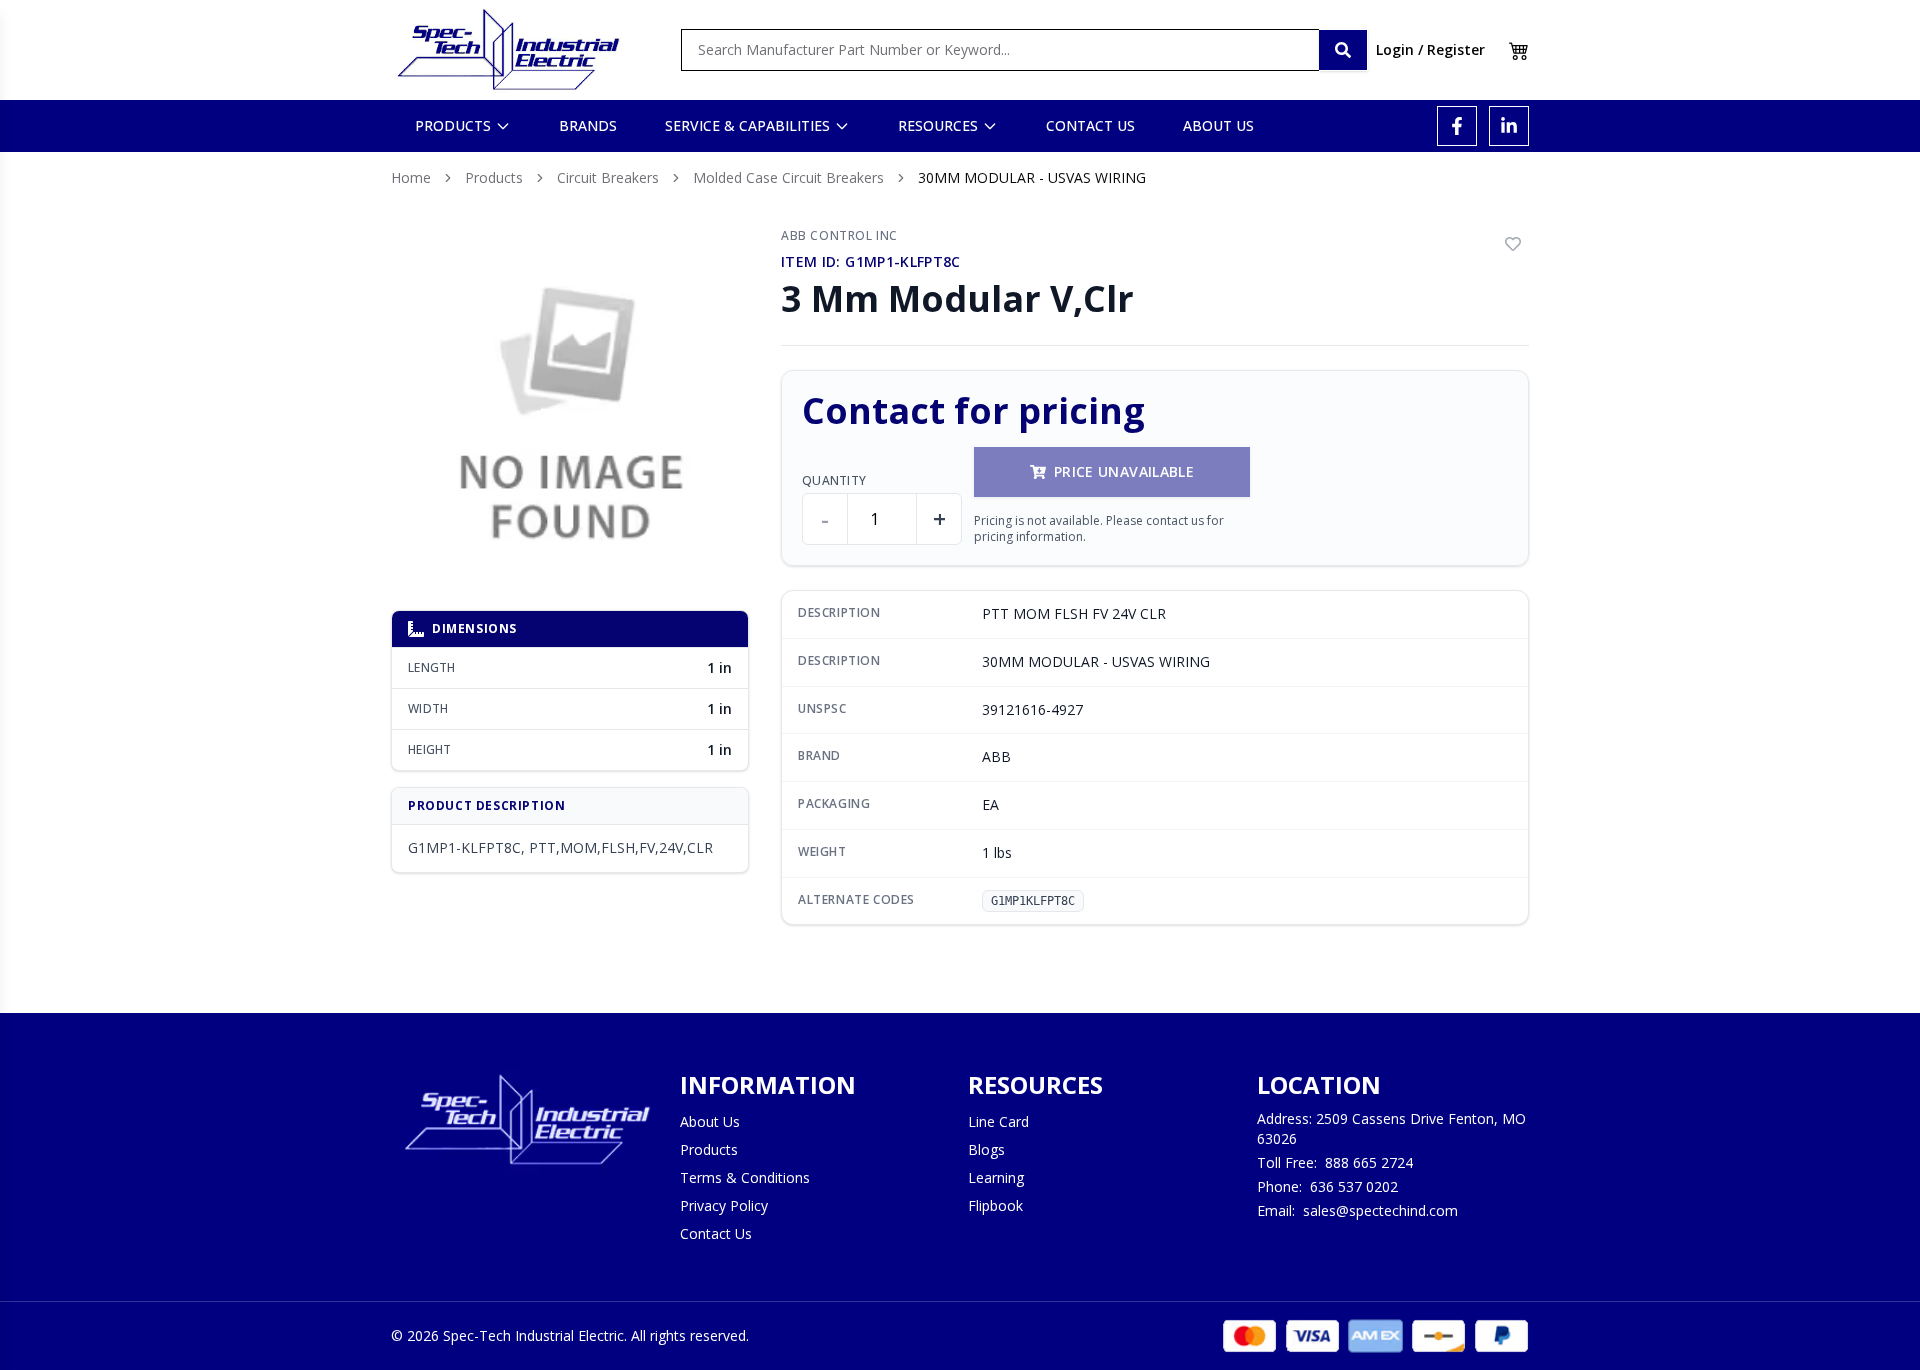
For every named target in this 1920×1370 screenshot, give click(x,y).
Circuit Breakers (608, 177)
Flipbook (995, 1205)
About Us (710, 1121)
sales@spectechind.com (1380, 1210)
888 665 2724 (1369, 1162)
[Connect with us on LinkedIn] (1509, 126)
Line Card (998, 1121)
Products (494, 177)
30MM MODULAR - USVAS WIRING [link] (1032, 177)
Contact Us (716, 1233)
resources (938, 125)
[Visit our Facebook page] (1457, 126)
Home (411, 177)
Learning (996, 1177)
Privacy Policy (724, 1205)
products (453, 125)
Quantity (834, 481)
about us (1218, 125)
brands (588, 125)
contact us (1090, 125)
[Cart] (1519, 50)
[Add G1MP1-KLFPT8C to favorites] (1513, 244)
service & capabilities (747, 125)
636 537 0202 (1354, 1186)
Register (1456, 49)
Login (1395, 49)
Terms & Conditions (745, 1177)
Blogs (986, 1149)
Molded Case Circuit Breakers (788, 177)
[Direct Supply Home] (508, 50)
